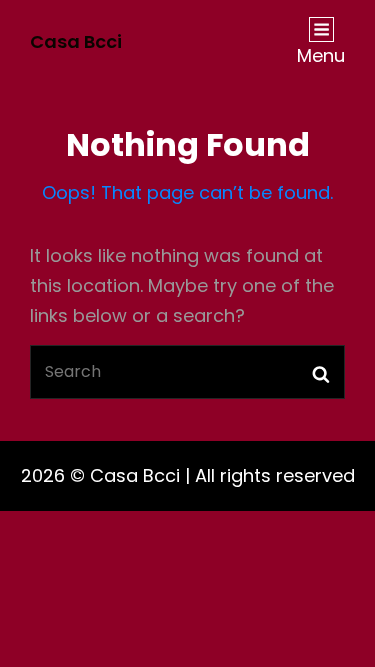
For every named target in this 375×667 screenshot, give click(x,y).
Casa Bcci (76, 41)
